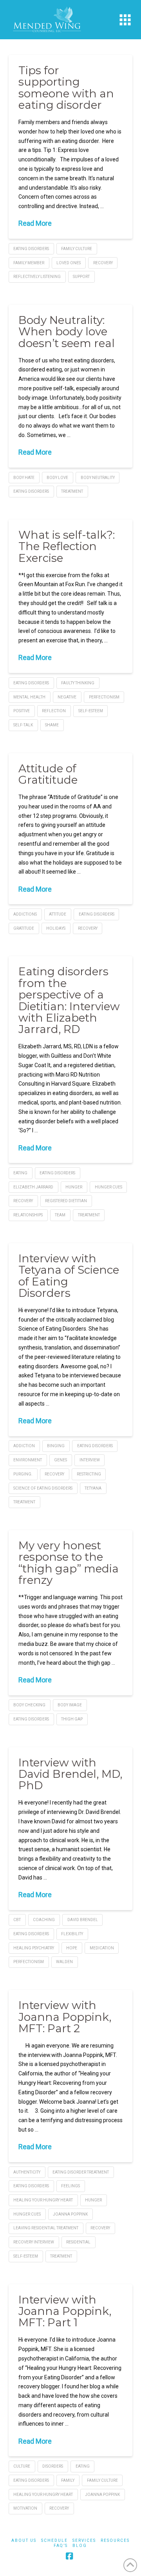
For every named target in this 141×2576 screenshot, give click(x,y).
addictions (25, 914)
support (81, 277)
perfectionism (104, 697)
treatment (72, 491)
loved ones (69, 263)
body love (57, 478)
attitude (58, 914)
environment (28, 1460)
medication (102, 1948)
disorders (53, 2466)
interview (90, 1460)
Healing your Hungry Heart (43, 2200)
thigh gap (72, 1719)
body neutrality (98, 478)
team (60, 1215)
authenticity (27, 2172)
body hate (24, 478)
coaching (44, 1920)
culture (22, 2466)
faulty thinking (78, 683)
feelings (70, 2186)
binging (56, 1446)
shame (52, 725)
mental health (29, 697)
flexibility (72, 1934)
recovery (103, 263)
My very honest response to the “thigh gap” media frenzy (69, 1563)
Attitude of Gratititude (48, 774)
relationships (28, 1215)
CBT (17, 1920)
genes (61, 1460)
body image (70, 1705)
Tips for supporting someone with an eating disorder (66, 88)
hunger (74, 1187)
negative (67, 697)
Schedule (54, 2540)
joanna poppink (70, 2214)
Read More (35, 223)
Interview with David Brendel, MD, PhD (70, 1774)
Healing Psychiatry (34, 1948)
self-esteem (91, 711)
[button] (125, 20)
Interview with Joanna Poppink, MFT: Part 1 (65, 2311)
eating (20, 1173)
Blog (80, 2546)
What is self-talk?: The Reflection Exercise (67, 546)
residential (78, 2242)
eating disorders (31, 249)
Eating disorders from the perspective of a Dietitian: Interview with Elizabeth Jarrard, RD (69, 1000)
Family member (29, 263)
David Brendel (83, 1920)
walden (64, 1962)
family (68, 2480)
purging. (23, 1474)
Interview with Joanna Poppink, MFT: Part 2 (65, 2017)
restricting (89, 1474)
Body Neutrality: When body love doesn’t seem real (67, 332)
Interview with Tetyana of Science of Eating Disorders (69, 1276)
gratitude (24, 928)
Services (84, 2540)
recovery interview (34, 2242)
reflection (54, 711)
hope (72, 1948)
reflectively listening (37, 277)
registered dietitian (66, 1201)
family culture (77, 249)
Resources (115, 2540)
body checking (29, 1705)
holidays (56, 928)
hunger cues (108, 1187)
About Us (24, 2540)
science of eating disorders (43, 1488)
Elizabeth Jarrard (33, 1187)
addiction (24, 1446)
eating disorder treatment (81, 2172)
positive (22, 711)
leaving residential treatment (46, 2228)
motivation (25, 2508)
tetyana (93, 1488)
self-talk (23, 725)
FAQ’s (61, 2546)
